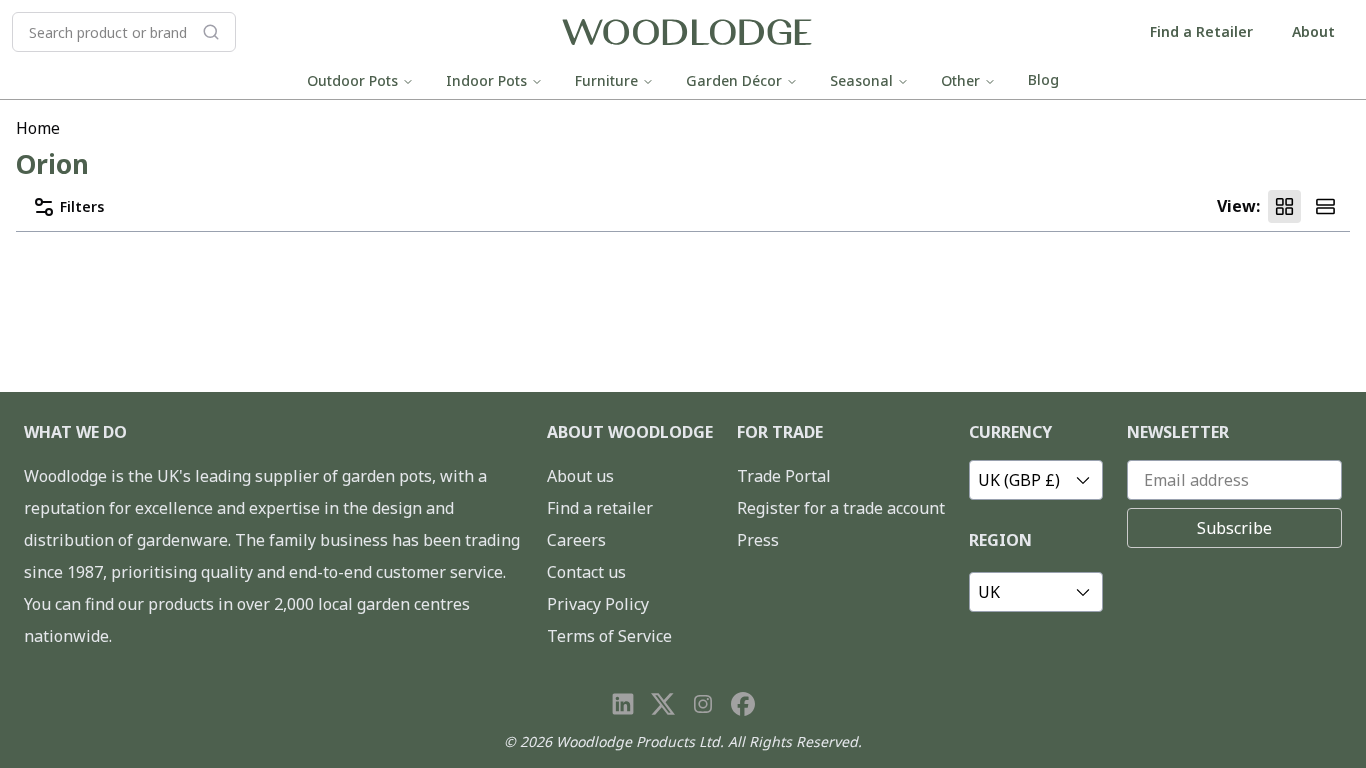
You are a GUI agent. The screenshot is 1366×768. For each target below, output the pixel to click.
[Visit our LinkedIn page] (623, 704)
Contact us (586, 572)
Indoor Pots (486, 80)
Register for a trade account (841, 508)
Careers (576, 540)
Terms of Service (609, 636)
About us (580, 476)
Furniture (606, 80)
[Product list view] (1325, 206)
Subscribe (1234, 528)
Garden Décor (734, 80)
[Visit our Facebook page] (743, 704)
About (1313, 31)
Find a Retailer (1201, 31)
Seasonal (861, 80)
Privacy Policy (598, 604)
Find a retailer (600, 508)
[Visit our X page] (663, 704)
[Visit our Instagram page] (703, 704)
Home (38, 128)
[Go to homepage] (687, 32)
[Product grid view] (1284, 206)
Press (758, 540)
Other (960, 80)
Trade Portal (784, 476)
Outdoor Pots (352, 80)
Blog (1043, 79)
